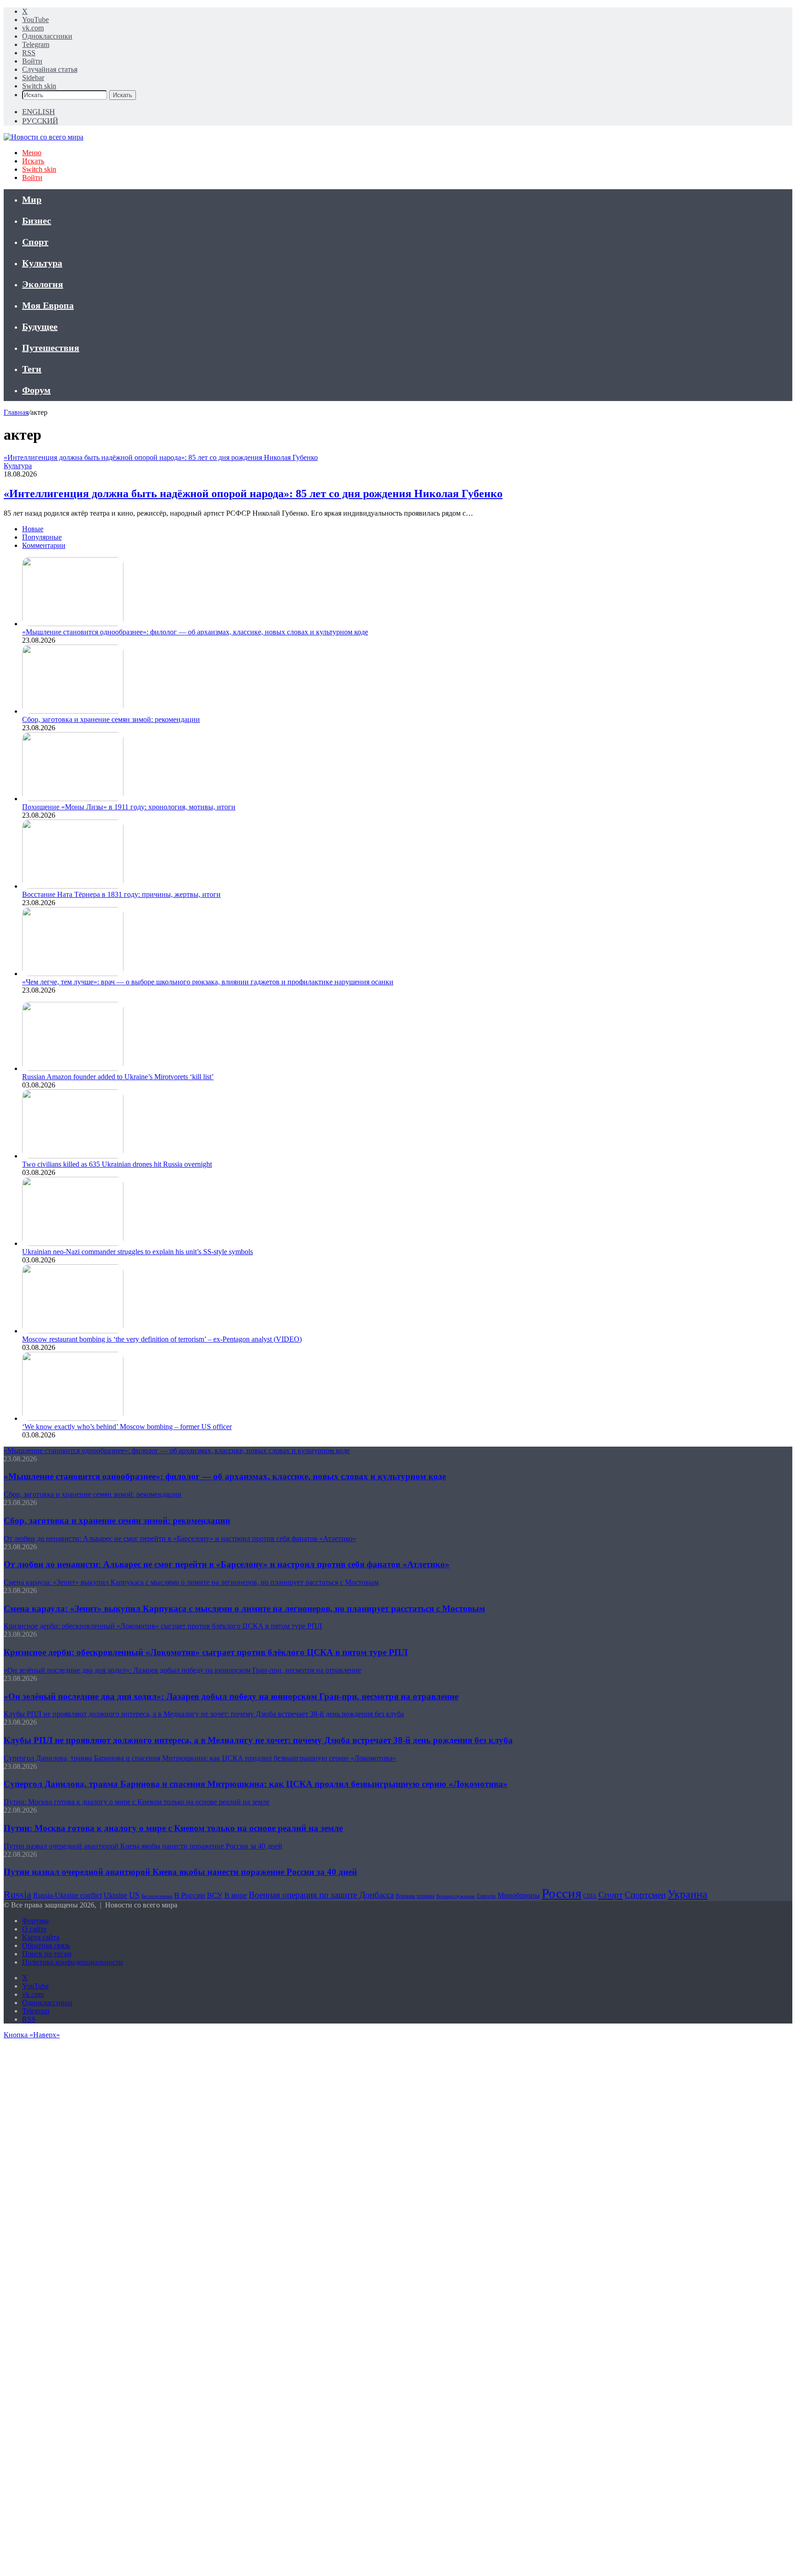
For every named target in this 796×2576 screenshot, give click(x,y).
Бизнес (37, 221)
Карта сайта (41, 1937)
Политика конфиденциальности (73, 1962)
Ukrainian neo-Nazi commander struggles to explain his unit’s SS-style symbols (138, 1252)
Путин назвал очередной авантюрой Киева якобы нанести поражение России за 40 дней (180, 1872)
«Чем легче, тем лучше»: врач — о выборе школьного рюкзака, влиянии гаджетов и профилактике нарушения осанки (208, 982)
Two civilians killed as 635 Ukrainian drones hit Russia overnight (117, 1164)
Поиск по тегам (47, 1954)
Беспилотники (157, 1896)
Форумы (35, 1921)
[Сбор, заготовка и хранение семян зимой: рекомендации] (73, 711)
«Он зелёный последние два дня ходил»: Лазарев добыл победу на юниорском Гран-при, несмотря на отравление (231, 1696)
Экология (43, 284)
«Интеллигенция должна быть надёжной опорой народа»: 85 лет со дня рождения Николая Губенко (253, 494)
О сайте (34, 1929)
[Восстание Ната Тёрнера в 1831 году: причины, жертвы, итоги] (73, 886)
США (590, 1896)
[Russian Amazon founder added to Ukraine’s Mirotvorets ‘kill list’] (73, 1068)
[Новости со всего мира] (44, 137)
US (134, 1895)
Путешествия (51, 348)
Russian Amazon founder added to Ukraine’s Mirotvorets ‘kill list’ (118, 1077)
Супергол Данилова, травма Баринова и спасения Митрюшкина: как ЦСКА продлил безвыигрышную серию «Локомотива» (256, 1784)
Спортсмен (645, 1895)
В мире (236, 1895)
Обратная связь (46, 1945)
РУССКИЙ (40, 121)
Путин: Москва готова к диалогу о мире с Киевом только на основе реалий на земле (173, 1828)
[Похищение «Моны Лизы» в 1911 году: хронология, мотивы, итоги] (73, 799)
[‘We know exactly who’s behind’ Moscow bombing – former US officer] (73, 1418)
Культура (42, 263)
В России (190, 1895)
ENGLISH (38, 112)
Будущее (40, 326)
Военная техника (415, 1896)
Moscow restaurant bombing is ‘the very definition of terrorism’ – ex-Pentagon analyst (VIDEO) (162, 1339)
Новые (33, 529)
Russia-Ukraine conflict (67, 1895)
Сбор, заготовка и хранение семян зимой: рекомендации (111, 719)
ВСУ (215, 1895)
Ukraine (115, 1895)
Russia (18, 1894)
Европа (486, 1896)
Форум (36, 390)
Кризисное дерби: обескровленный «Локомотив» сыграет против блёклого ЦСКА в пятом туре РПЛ (206, 1652)
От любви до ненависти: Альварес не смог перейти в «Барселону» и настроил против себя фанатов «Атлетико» (227, 1564)
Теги (32, 369)
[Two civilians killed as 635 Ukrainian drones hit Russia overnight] (73, 1156)
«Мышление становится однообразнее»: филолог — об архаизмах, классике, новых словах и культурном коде (195, 632)
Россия (562, 1893)
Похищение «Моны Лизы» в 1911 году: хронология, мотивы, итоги (129, 807)
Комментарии (44, 545)
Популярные (42, 537)
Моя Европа (48, 305)
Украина (688, 1894)
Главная (16, 412)
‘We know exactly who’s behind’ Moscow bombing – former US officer (127, 1427)
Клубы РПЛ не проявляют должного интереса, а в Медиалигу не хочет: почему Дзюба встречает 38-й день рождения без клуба (258, 1740)
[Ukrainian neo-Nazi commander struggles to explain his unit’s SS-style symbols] (73, 1243)
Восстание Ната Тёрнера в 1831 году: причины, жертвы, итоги (121, 894)
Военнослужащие (456, 1896)
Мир (32, 199)
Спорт (35, 242)
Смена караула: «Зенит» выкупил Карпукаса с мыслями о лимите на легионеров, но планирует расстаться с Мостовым (244, 1608)
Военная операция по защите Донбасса (321, 1895)
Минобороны (519, 1895)
